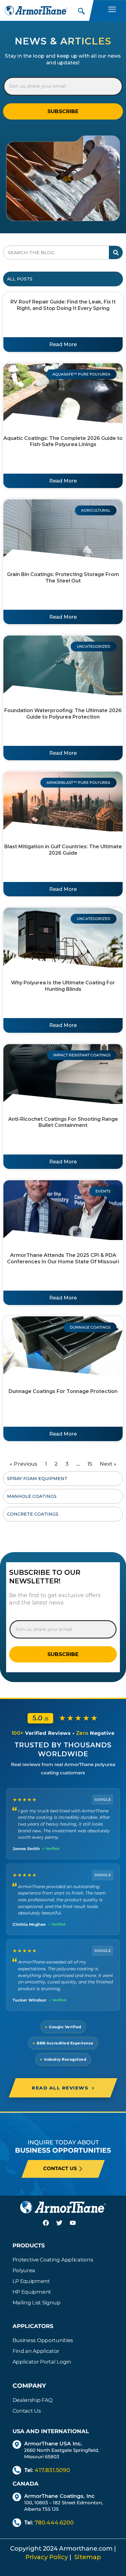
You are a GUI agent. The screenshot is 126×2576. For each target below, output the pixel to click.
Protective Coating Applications (53, 2260)
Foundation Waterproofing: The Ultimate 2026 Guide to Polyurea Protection (63, 714)
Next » (108, 1464)
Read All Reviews (63, 2088)
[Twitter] (63, 2227)
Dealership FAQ (33, 2400)
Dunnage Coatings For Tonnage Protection (63, 1391)
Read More (63, 344)
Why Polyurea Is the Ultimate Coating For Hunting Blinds (63, 986)
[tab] (63, 279)
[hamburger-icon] (112, 10)
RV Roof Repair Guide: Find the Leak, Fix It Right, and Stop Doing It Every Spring (63, 305)
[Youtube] (76, 2227)
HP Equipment (32, 2292)
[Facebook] (50, 2227)
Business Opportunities (43, 2340)
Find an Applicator (36, 2351)
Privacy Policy (47, 2557)
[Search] (116, 252)
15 (90, 1464)
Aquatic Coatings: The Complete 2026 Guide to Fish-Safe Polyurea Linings (63, 441)
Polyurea (24, 2270)
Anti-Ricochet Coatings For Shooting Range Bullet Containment (63, 1122)
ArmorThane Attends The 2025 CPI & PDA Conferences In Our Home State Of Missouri (63, 1258)
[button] (81, 10)
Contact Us (27, 2411)
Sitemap (88, 2557)
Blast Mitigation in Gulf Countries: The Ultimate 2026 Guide (63, 850)
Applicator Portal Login (42, 2362)
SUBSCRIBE (63, 111)
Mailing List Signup (37, 2303)
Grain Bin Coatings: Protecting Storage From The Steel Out (63, 578)
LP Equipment (31, 2281)
